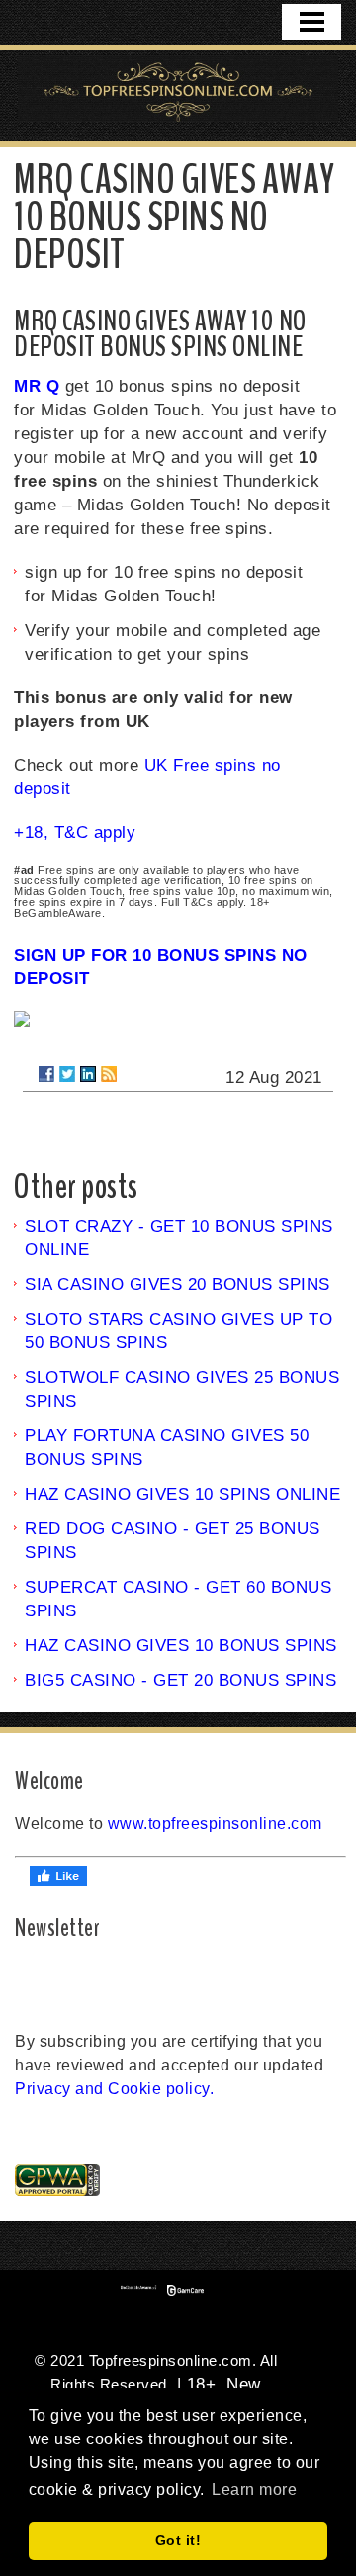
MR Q (37, 386)
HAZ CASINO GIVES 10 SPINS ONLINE (182, 1494)
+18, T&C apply (75, 832)
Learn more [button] (254, 2489)
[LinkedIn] (88, 1074)
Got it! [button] (178, 2540)
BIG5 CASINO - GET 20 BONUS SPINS (180, 1680)
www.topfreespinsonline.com (215, 1824)
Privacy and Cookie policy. (114, 2089)
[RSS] (109, 1074)
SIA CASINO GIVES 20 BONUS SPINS (178, 1285)
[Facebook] (46, 1074)
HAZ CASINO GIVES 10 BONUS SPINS (181, 1646)
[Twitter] (67, 1074)
